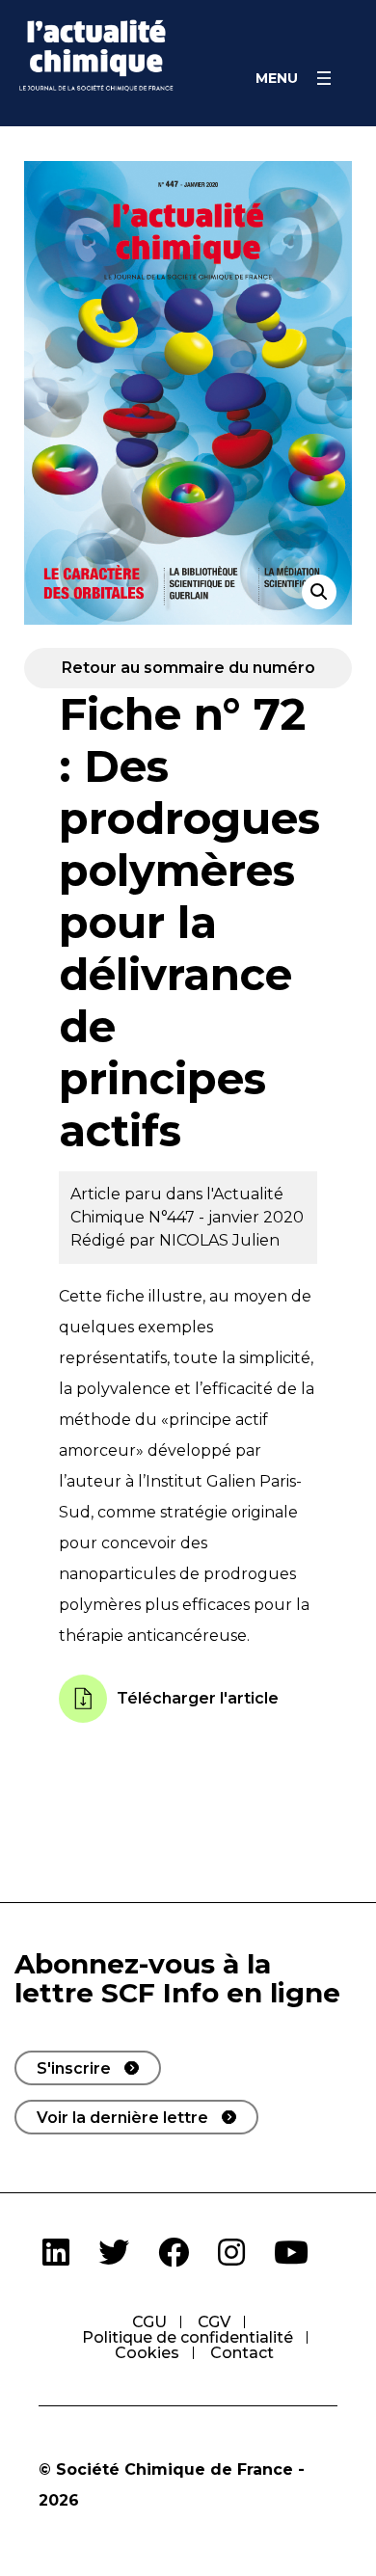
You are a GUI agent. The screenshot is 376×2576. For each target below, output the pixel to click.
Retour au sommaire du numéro (188, 668)
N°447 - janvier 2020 (226, 1217)
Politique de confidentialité (188, 2337)
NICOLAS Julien (219, 1240)
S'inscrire (74, 2068)
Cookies (147, 2353)
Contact (242, 2353)
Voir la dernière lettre (122, 2118)
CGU (149, 2322)
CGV (214, 2322)
